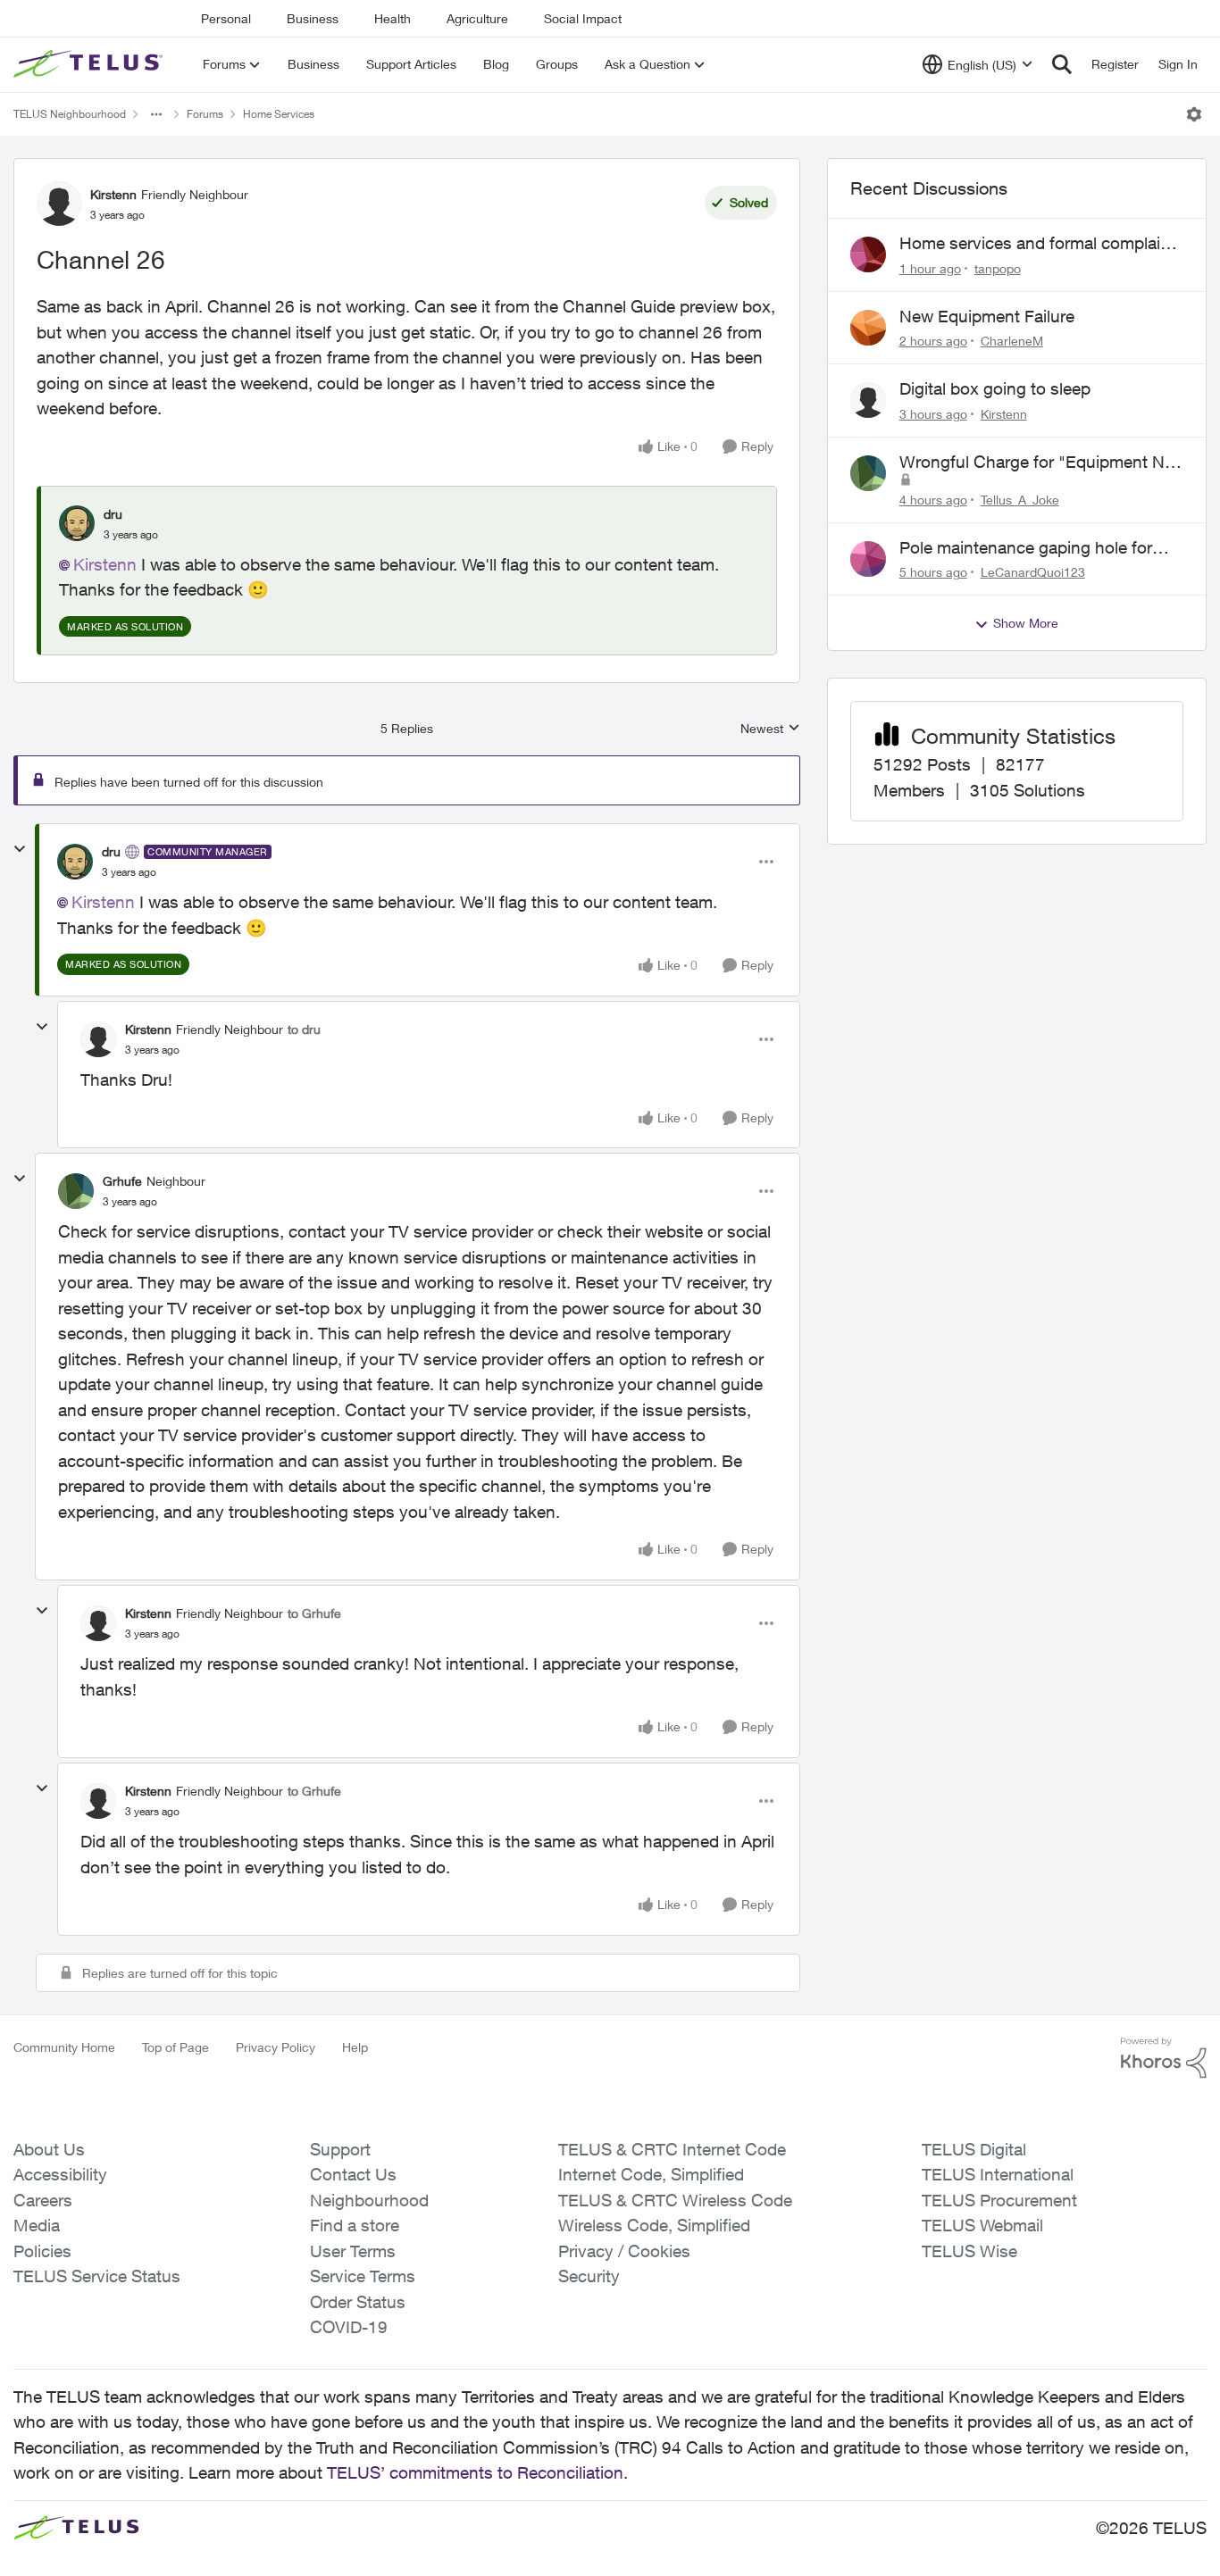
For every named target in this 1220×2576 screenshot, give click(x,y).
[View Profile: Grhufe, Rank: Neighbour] (76, 1191)
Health (393, 18)
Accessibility (60, 2174)
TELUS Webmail (982, 2225)
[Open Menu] (1194, 114)
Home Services (279, 114)
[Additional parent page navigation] (156, 114)
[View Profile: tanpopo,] (868, 254)
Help (355, 2047)
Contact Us (353, 2174)
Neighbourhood (369, 2200)
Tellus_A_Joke (1020, 500)
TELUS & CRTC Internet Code (672, 2149)
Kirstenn (113, 194)
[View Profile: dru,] (77, 523)
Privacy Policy (276, 2047)
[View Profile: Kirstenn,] (868, 400)
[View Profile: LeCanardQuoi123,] (868, 559)
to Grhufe (314, 1613)
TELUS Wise (969, 2251)
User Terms (353, 2251)
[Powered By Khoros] (1164, 2058)
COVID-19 (349, 2327)
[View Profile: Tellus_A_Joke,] (868, 473)
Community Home (64, 2047)
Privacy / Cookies (624, 2251)
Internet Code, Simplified (651, 2174)
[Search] (1062, 64)
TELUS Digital (974, 2149)
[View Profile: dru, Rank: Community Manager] (75, 862)
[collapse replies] (20, 849)
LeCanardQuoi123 (1033, 572)
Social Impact (583, 18)
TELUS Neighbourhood (70, 114)
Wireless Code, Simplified (654, 2225)
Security (589, 2276)
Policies (42, 2251)
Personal (226, 18)
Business (313, 18)
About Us (49, 2149)
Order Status (358, 2302)
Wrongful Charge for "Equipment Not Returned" (1040, 463)
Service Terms (363, 2276)
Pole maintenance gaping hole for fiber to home (1026, 548)
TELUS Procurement (999, 2200)
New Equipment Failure (987, 316)
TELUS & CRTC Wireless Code (675, 2200)
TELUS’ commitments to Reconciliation (475, 2472)
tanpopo (998, 268)
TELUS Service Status (97, 2276)
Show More (1026, 623)
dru (113, 514)
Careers (43, 2200)
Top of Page (175, 2047)
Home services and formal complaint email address (1037, 244)
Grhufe (122, 1181)
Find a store (355, 2225)
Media (37, 2225)
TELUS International (998, 2174)
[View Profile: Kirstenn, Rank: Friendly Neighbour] (59, 204)
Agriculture (477, 18)
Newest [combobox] (770, 729)
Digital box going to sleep (995, 388)
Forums (205, 114)
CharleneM (1012, 341)
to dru (304, 1029)
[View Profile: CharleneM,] (868, 328)
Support (340, 2149)
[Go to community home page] (90, 64)
